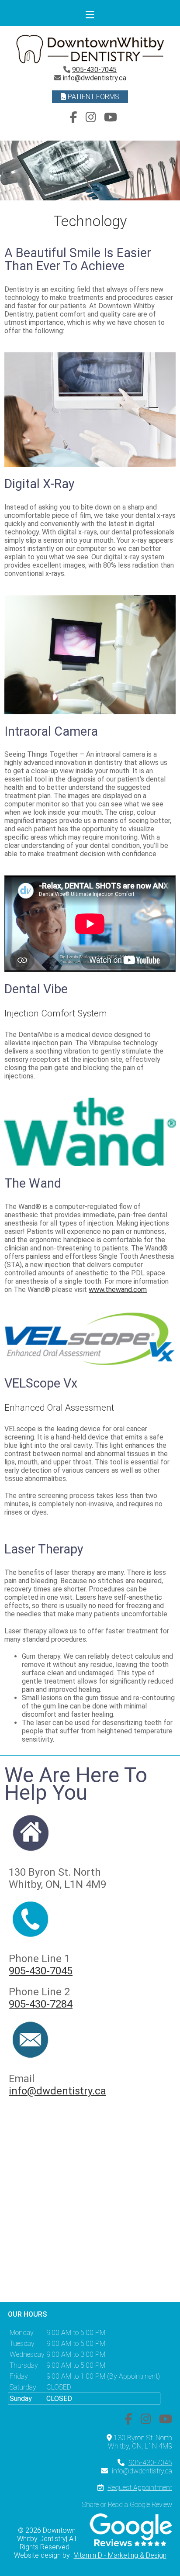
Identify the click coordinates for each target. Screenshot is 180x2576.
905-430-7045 (94, 70)
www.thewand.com (118, 1290)
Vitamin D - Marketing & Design (120, 2555)
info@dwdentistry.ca (95, 78)
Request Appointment (140, 2488)
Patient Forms (93, 97)
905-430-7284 (41, 2004)
